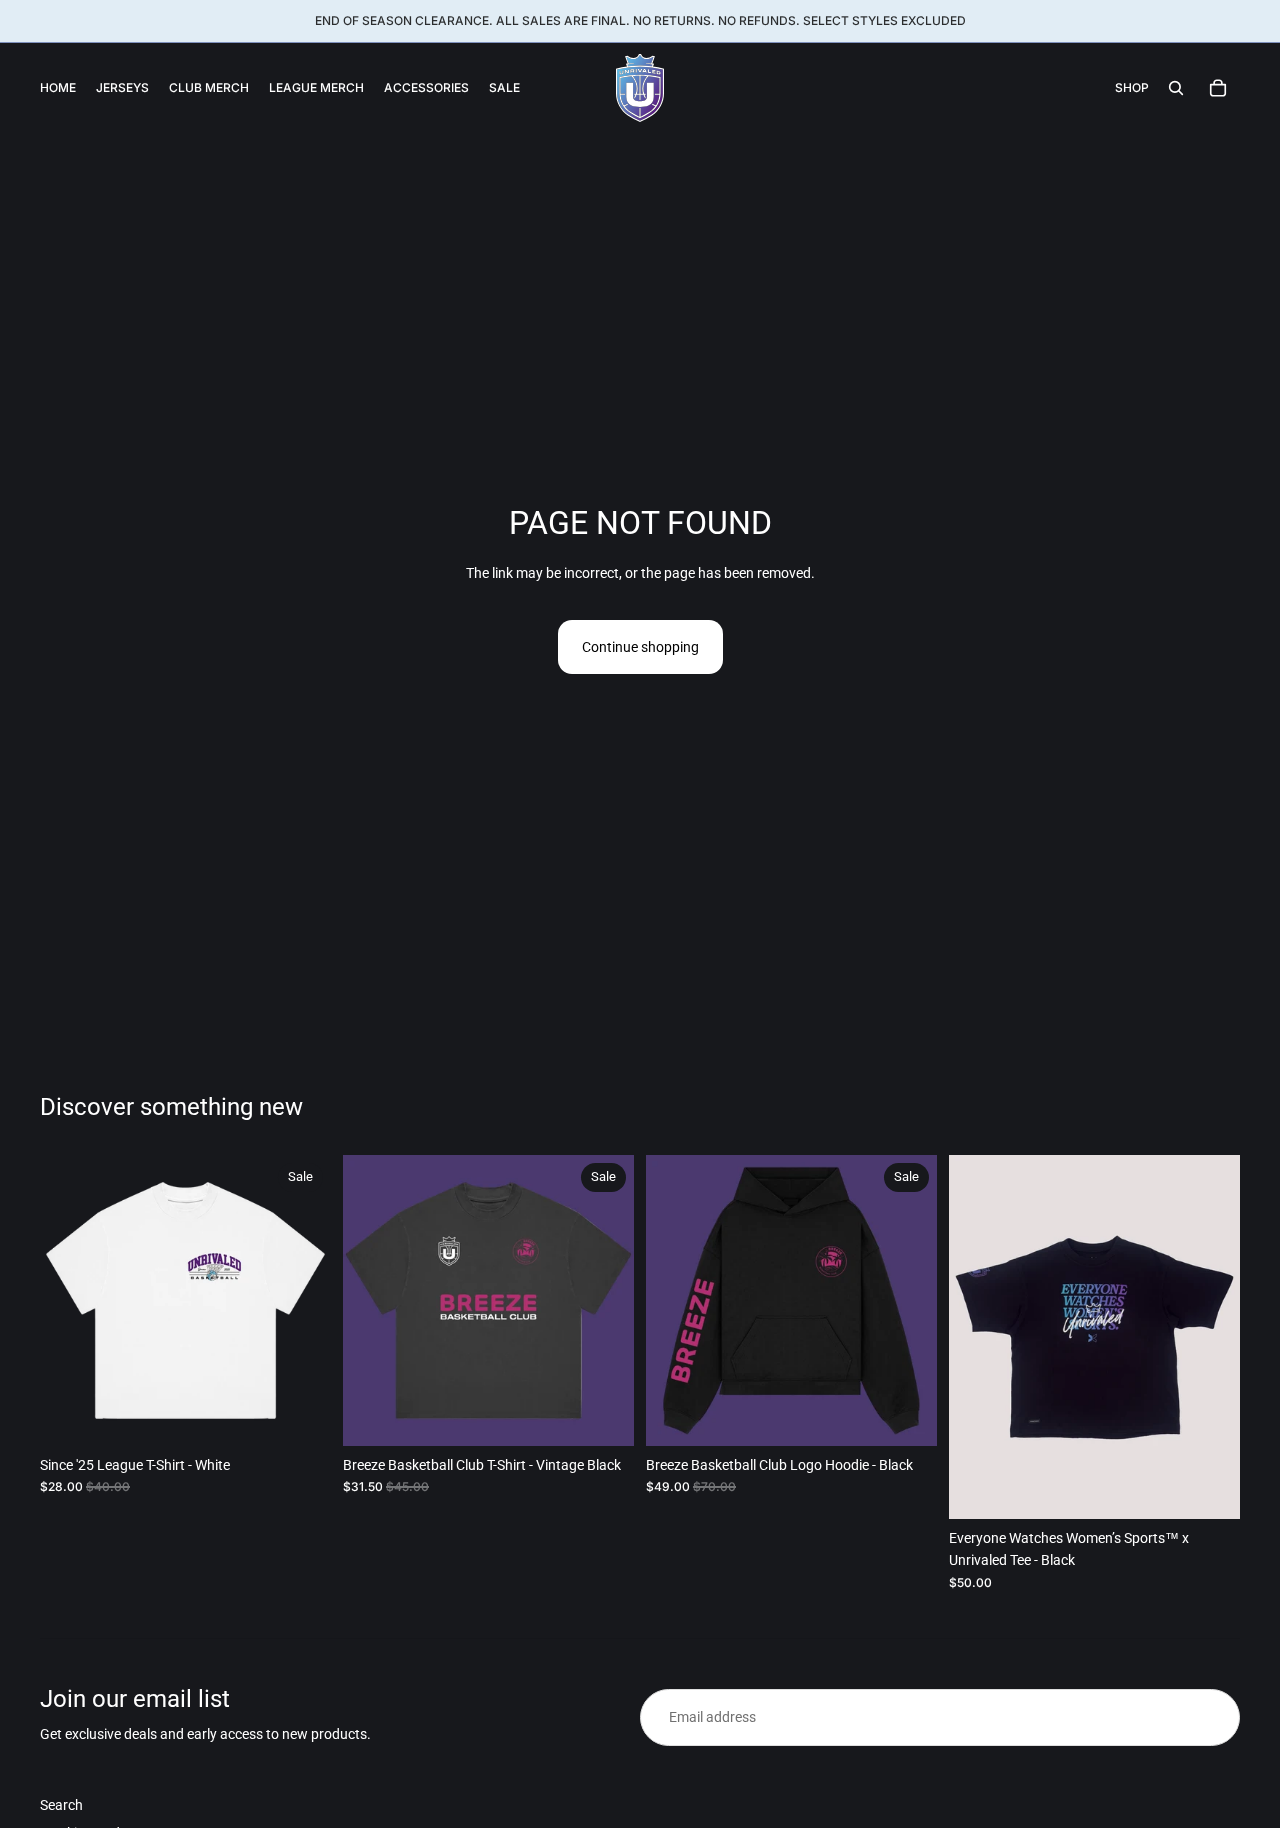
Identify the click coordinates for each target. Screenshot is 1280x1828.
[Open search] (1176, 88)
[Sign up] (1212, 1717)
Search (61, 1805)
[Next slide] (301, 1301)
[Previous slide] (70, 1301)
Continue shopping (640, 647)
